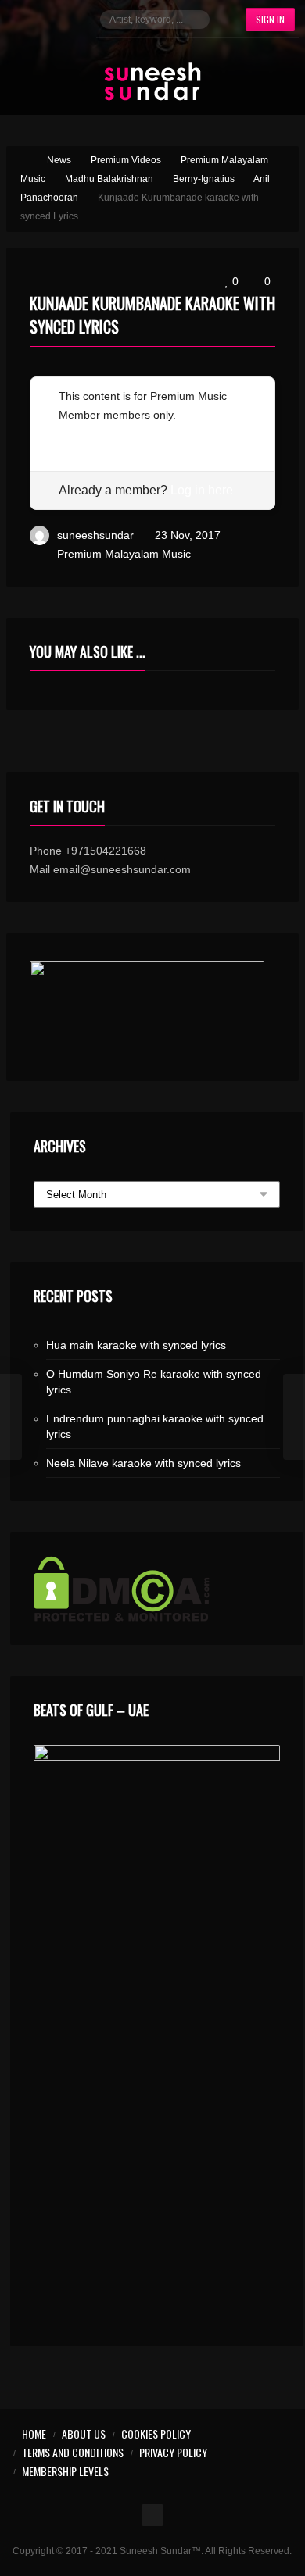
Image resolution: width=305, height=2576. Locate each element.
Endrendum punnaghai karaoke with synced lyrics (155, 1426)
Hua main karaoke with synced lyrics (136, 1345)
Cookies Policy (156, 2433)
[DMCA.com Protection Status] (156, 1589)
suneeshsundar (95, 535)
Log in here (202, 490)
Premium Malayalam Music (124, 554)
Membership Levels (65, 2471)
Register (79, 433)
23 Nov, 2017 (188, 535)
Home (34, 2433)
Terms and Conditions (73, 2452)
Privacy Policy (173, 2452)
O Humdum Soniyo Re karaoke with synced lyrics (154, 1382)
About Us (84, 2433)
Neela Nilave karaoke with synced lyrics (144, 1463)
